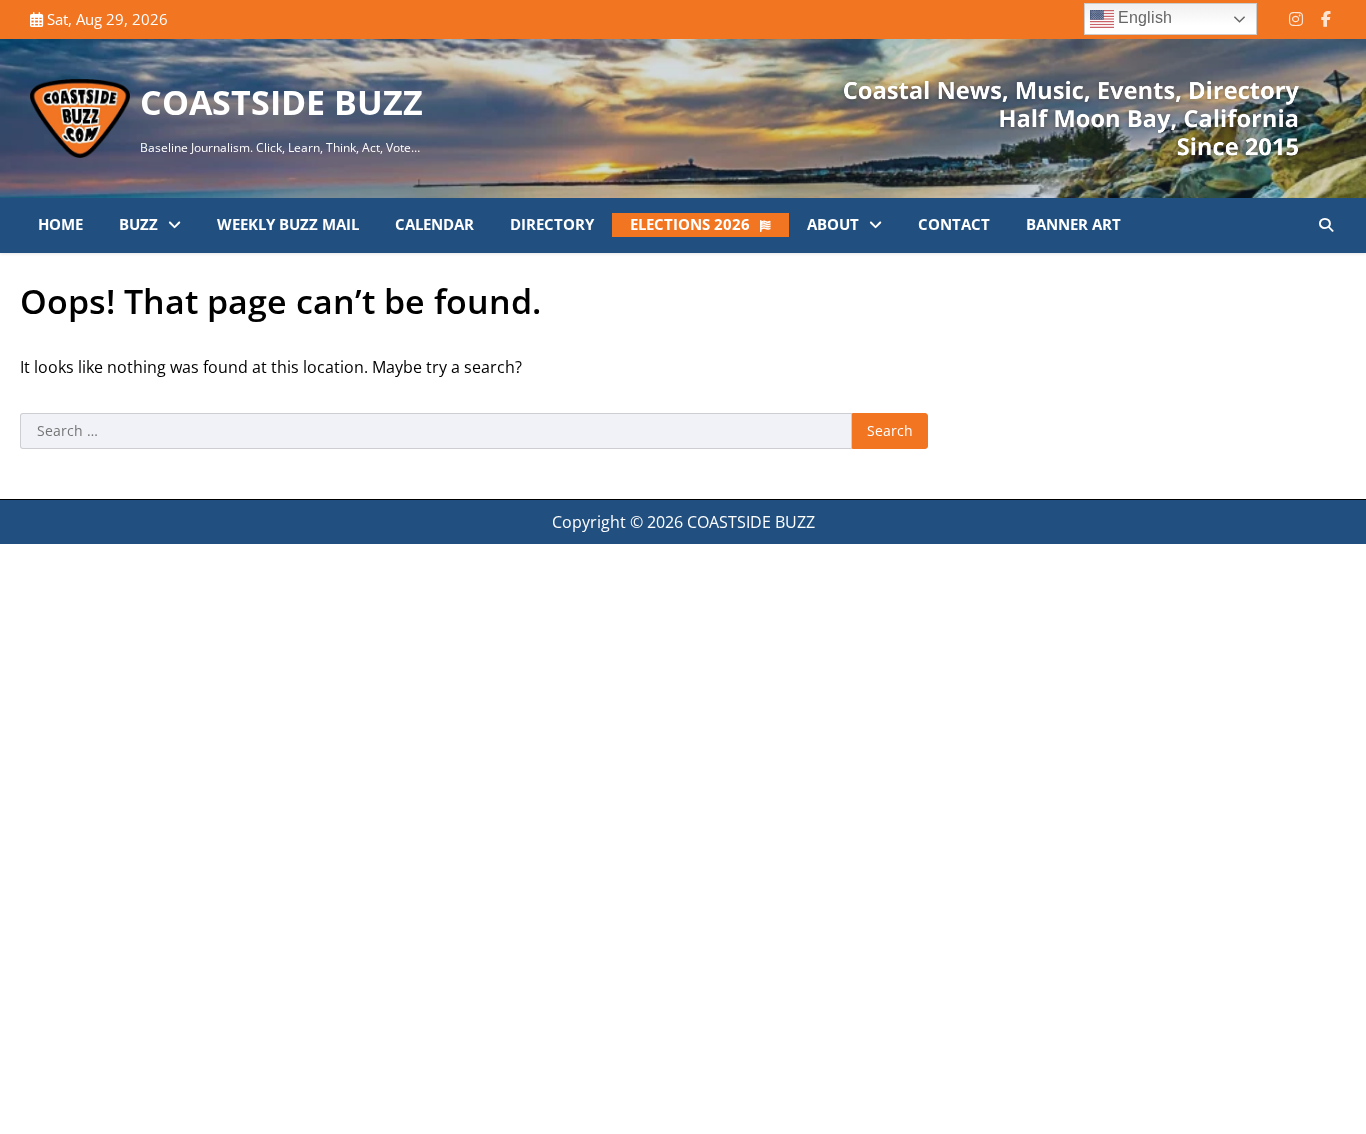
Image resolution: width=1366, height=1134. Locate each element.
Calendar (434, 224)
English (1143, 17)
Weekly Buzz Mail (288, 224)
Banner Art (1073, 224)
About (833, 224)
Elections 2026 (690, 224)
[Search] (1326, 225)
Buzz (138, 224)
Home (60, 224)
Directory (552, 224)
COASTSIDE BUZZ (281, 102)
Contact (954, 224)
